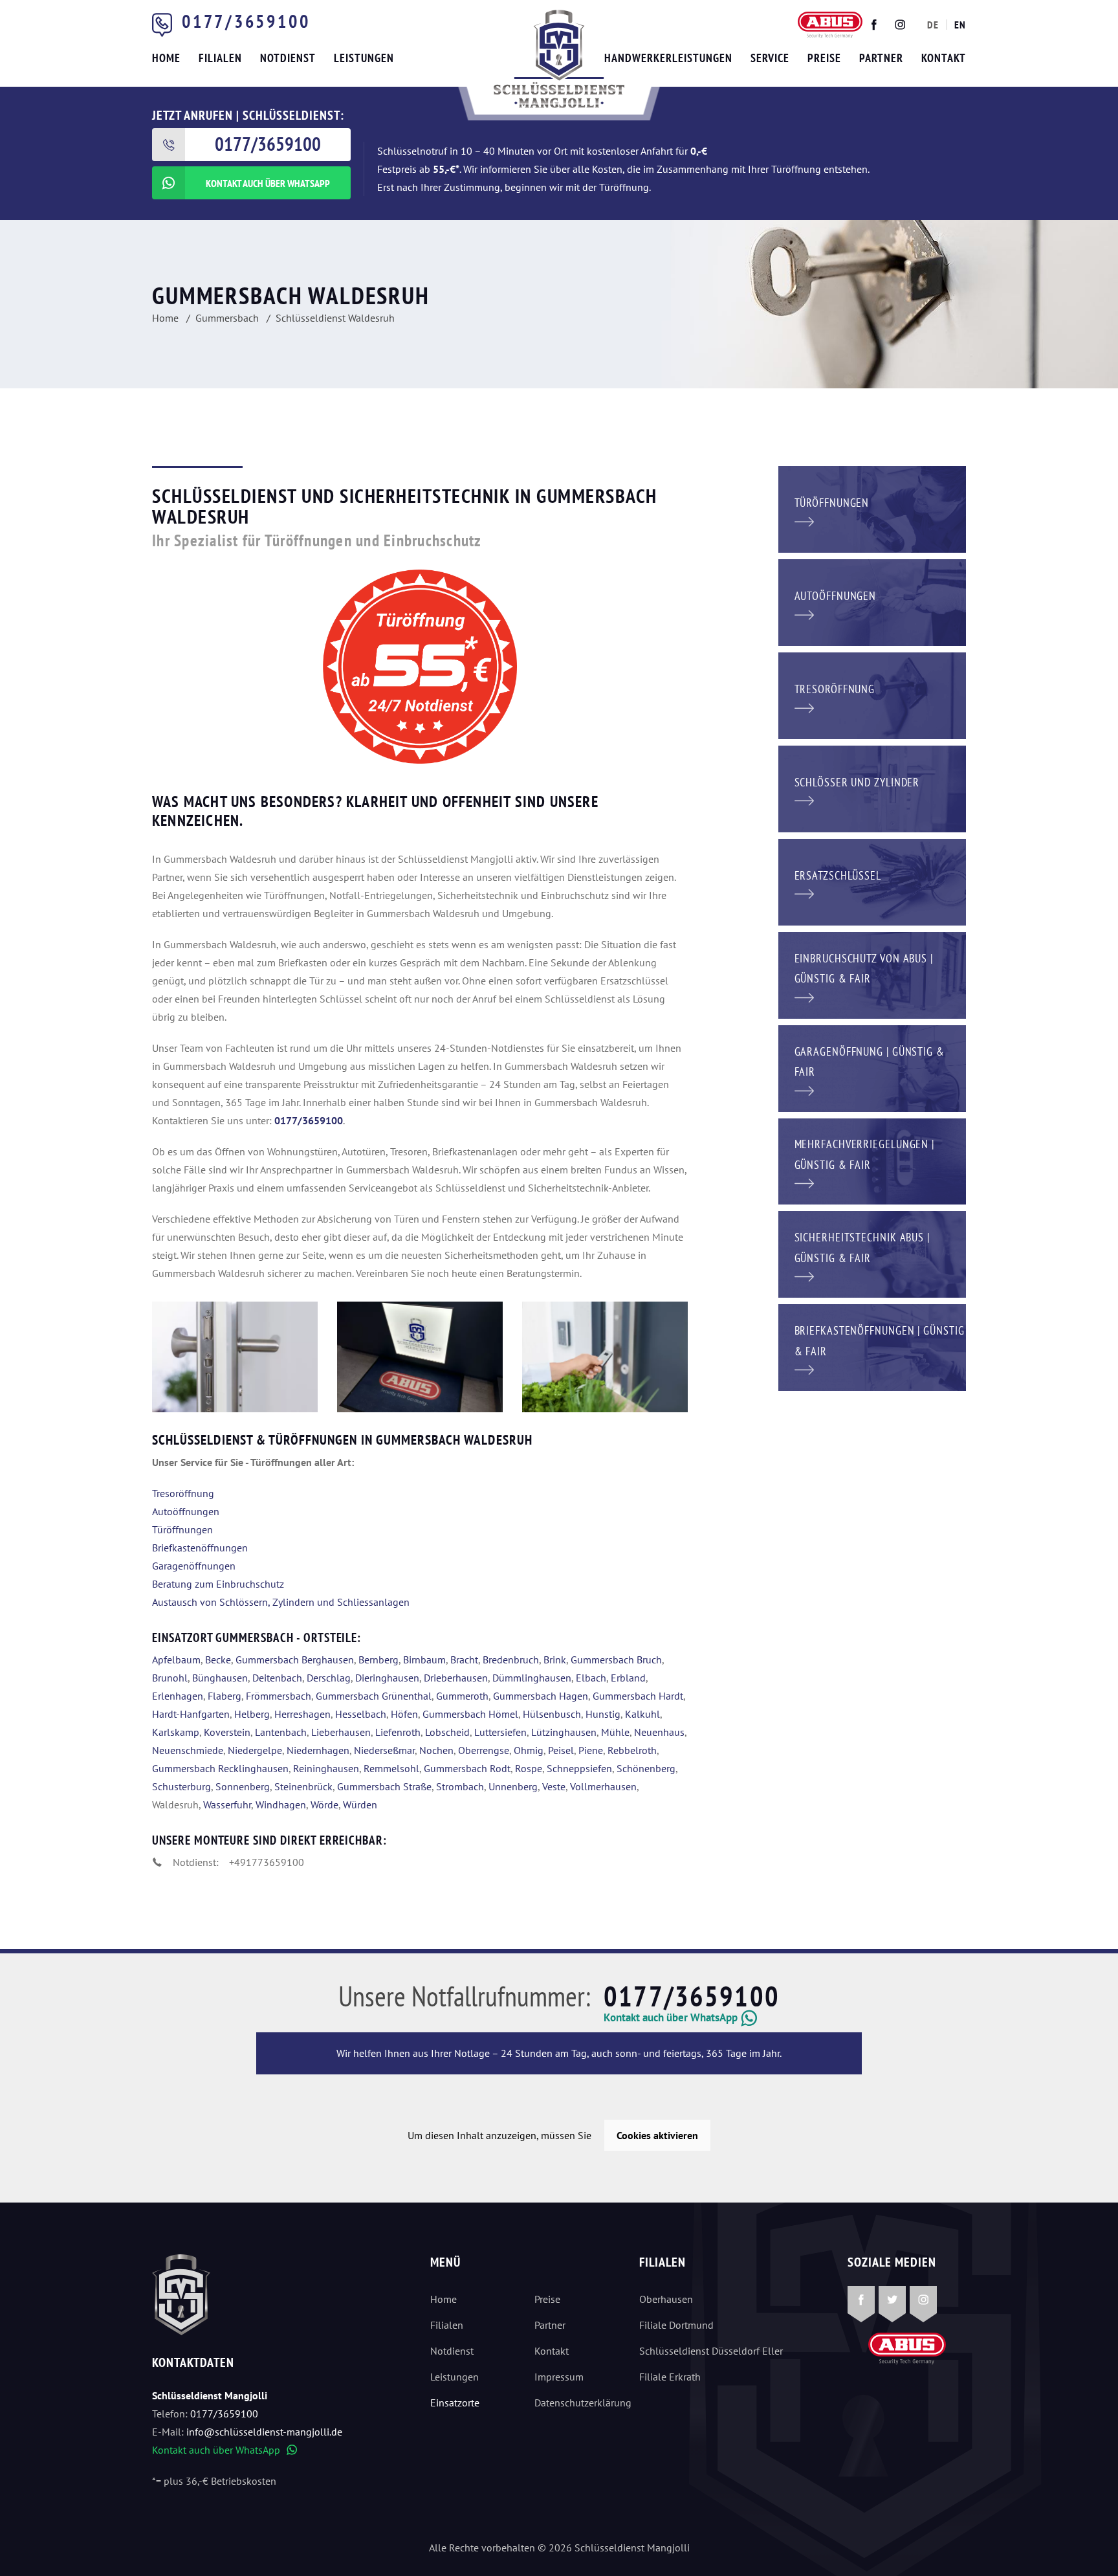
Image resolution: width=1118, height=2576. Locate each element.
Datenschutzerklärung (576, 2403)
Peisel (561, 1750)
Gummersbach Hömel (470, 1714)
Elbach (591, 1678)
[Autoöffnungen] (872, 601)
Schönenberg (646, 1768)
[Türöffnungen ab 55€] (559, 59)
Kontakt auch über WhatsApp (225, 2450)
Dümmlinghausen (532, 1678)
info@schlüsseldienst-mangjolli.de (264, 2432)
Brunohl (170, 1678)
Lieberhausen (341, 1732)
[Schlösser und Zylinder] (872, 788)
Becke (218, 1660)
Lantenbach (281, 1732)
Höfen (404, 1714)
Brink (555, 1660)
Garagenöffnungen (194, 1566)
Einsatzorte (455, 2403)
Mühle (615, 1732)
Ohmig (529, 1750)
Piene (591, 1750)
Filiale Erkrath (670, 2377)
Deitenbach (277, 1678)
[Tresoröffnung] (872, 694)
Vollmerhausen (603, 1786)
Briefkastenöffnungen (200, 1548)
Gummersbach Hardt (638, 1696)
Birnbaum (424, 1660)
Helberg (252, 1714)
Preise (547, 2299)
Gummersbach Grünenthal (374, 1696)
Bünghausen (220, 1678)
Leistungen (455, 2377)
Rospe (529, 1768)
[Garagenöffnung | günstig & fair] (872, 1067)
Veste (554, 1786)
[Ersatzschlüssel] (872, 881)
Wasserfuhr (227, 1804)
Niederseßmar (384, 1750)
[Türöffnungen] (872, 508)
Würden (360, 1804)
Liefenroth (398, 1732)
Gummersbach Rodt (467, 1768)
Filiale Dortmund (676, 2325)
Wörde (324, 1804)
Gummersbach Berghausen (295, 1660)
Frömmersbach (279, 1696)
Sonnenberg (243, 1786)
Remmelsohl (391, 1768)
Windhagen (281, 1804)
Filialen (447, 2325)
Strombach (460, 1786)
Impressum (559, 2377)
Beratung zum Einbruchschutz (218, 1584)
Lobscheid (447, 1732)
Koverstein (227, 1732)
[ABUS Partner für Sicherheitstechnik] (235, 1357)
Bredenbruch (511, 1660)
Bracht (464, 1660)
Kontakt (552, 2351)
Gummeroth (462, 1696)
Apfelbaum (176, 1660)
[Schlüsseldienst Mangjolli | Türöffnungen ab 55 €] (420, 1357)
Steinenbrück (303, 1786)
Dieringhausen (387, 1678)
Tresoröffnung (183, 1493)
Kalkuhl (642, 1714)
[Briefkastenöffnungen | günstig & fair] (872, 1346)
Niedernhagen (318, 1750)
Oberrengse (484, 1750)
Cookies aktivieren (657, 2135)
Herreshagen (302, 1714)
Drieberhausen (456, 1678)
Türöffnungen (182, 1529)
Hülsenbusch (552, 1714)
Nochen (436, 1750)
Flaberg (225, 1696)
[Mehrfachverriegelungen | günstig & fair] (872, 1160)
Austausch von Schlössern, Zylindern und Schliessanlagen (281, 1602)
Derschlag (329, 1678)
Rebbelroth (632, 1750)
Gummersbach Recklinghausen (220, 1768)
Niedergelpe (255, 1750)
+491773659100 (267, 1862)
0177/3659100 (246, 21)
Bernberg (378, 1660)
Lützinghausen (564, 1732)
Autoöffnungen (186, 1511)
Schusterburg (181, 1786)
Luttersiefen (500, 1732)
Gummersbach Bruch (616, 1660)
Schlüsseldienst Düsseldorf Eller (711, 2351)
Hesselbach (361, 1714)
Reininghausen (326, 1768)
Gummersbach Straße (384, 1786)
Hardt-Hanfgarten (191, 1714)
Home (444, 2299)
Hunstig (603, 1714)
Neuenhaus (659, 1732)
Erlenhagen (178, 1696)
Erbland (628, 1678)
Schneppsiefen (579, 1768)
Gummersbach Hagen (541, 1696)
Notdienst (452, 2351)
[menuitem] (933, 25)
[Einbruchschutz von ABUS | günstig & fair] (872, 974)
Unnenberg (513, 1786)
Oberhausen (666, 2299)
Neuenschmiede (188, 1750)
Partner (550, 2325)
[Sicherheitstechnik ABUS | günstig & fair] (872, 1253)
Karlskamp (176, 1732)
